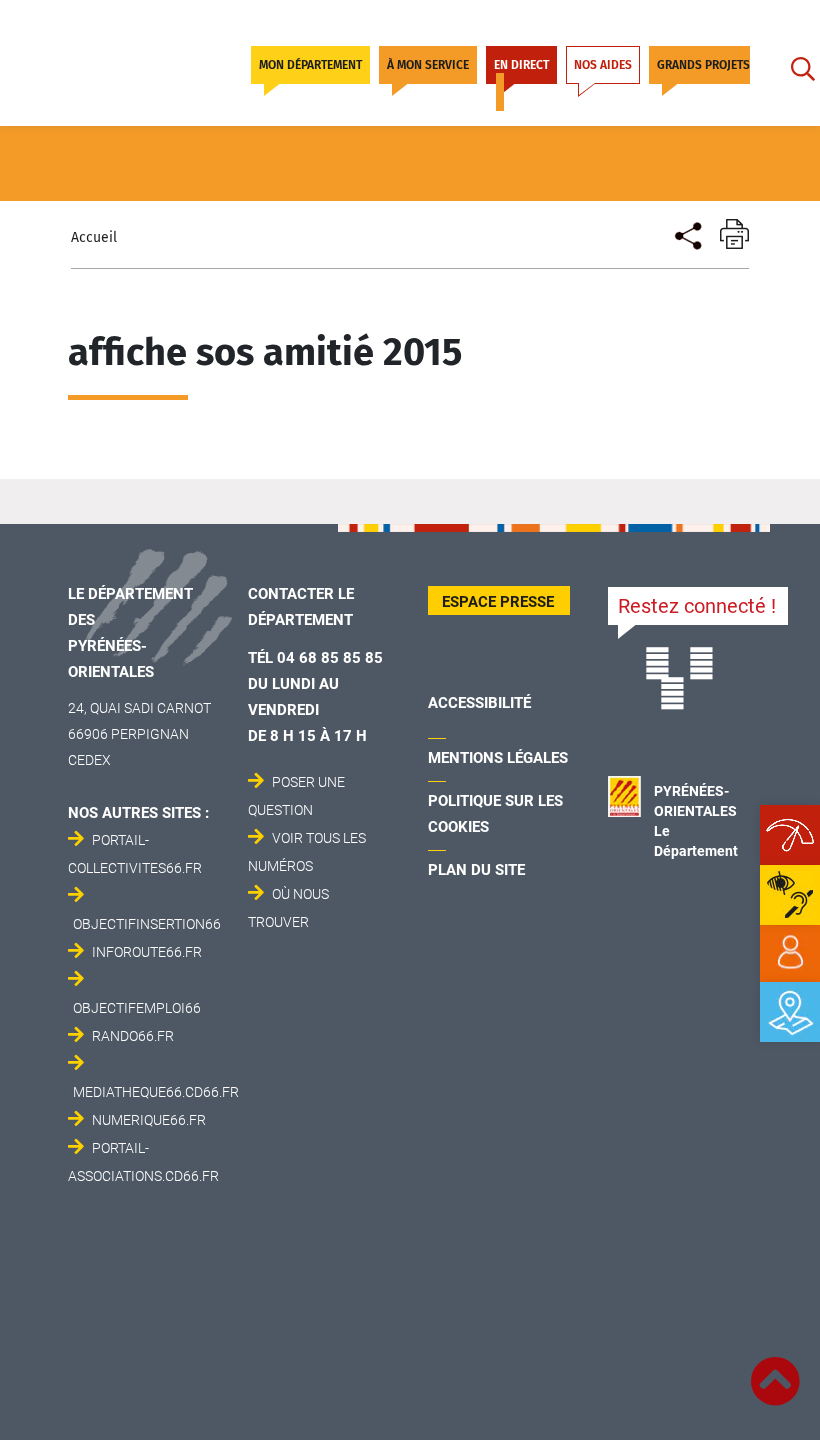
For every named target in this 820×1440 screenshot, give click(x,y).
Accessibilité (479, 703)
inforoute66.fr (147, 952)
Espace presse (498, 602)
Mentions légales (498, 758)
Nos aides (603, 65)
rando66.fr (133, 1036)
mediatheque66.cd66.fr (156, 1092)
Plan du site (476, 870)
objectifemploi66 (137, 1008)
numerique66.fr (149, 1120)
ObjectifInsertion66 (147, 924)
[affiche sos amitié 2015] (686, 233)
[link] (790, 953)
